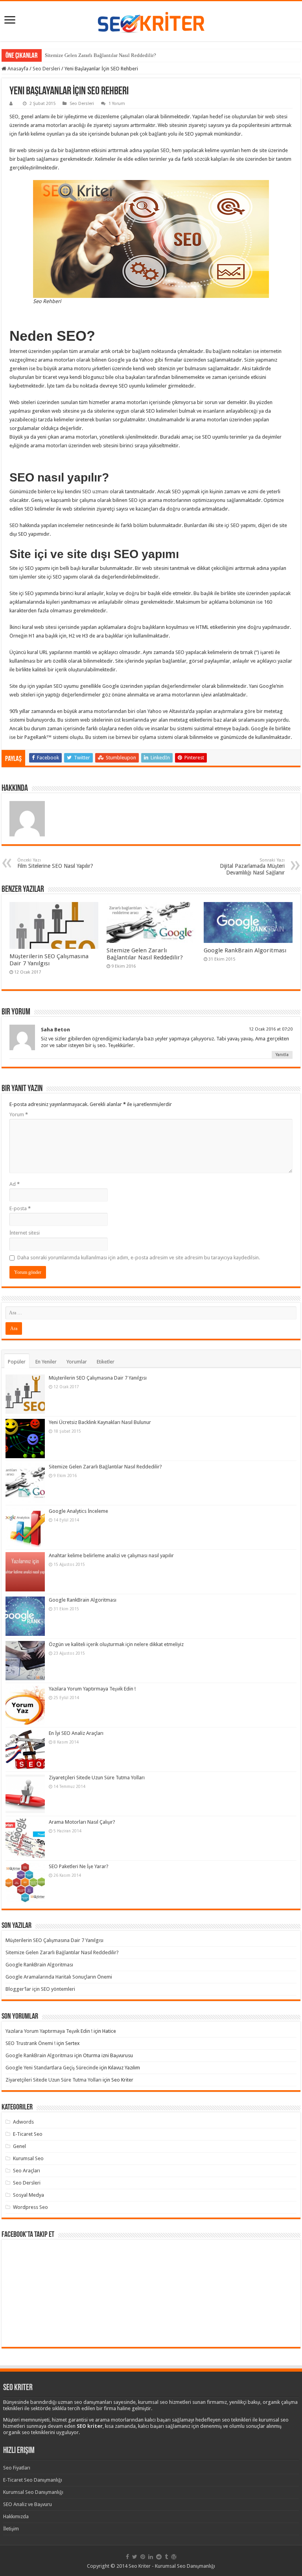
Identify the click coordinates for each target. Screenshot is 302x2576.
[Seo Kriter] (151, 20)
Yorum (19, 1114)
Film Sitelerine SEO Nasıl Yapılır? (55, 863)
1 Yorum (117, 104)
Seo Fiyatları (17, 2468)
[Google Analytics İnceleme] (25, 1527)
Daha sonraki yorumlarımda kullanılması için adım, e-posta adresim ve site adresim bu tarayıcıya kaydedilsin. (139, 1258)
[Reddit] (159, 2557)
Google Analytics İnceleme (78, 1511)
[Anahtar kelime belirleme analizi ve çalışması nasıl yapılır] (25, 1572)
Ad (15, 1184)
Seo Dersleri (46, 69)
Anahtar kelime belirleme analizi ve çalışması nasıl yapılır (111, 1555)
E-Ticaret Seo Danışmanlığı (33, 2480)
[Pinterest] (143, 2557)
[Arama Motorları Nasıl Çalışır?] (25, 1838)
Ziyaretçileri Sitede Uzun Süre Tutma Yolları (97, 1778)
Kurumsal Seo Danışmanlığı (33, 2492)
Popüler (17, 1362)
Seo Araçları (27, 2171)
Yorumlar (77, 1362)
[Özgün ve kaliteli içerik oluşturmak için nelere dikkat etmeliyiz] (25, 1661)
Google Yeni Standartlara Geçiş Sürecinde (52, 2068)
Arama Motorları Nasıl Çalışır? (82, 1822)
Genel (19, 2146)
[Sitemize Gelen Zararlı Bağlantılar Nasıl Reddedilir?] (25, 1483)
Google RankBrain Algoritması (245, 950)
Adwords (23, 2122)
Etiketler (106, 1362)
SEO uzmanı (95, 491)
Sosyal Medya (29, 2195)
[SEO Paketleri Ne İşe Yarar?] (25, 1883)
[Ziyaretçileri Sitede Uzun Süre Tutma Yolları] (25, 1794)
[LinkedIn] (151, 2557)
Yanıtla (282, 1055)
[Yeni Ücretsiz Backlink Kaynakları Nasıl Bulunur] (25, 1439)
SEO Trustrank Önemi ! (30, 2043)
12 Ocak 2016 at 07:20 (271, 1029)
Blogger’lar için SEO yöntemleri (40, 1989)
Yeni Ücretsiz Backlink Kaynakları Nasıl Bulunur (100, 1422)
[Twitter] (135, 2557)
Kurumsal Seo (28, 2158)
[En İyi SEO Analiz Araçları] (25, 1749)
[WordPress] (174, 2557)
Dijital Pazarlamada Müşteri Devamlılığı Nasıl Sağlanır (252, 867)
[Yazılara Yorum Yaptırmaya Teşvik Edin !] (25, 1705)
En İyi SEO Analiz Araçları (76, 1733)
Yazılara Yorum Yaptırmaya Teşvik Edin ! (92, 1689)
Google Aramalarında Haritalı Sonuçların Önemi (59, 1977)
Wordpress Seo (30, 2207)
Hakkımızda (16, 2516)
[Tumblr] (166, 2557)
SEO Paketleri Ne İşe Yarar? (79, 1866)
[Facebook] (127, 2557)
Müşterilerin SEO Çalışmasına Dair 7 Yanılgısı (49, 960)
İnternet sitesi (25, 1233)
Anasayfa (17, 69)
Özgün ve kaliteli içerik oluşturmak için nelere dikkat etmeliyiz (116, 1644)
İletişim (11, 2529)
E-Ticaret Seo (28, 2134)
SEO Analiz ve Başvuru (28, 2504)
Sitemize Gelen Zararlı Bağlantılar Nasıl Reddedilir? (100, 55)
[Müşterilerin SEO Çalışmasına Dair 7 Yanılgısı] (25, 1394)
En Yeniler (46, 1362)
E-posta (20, 1208)
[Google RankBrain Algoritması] (25, 1616)
